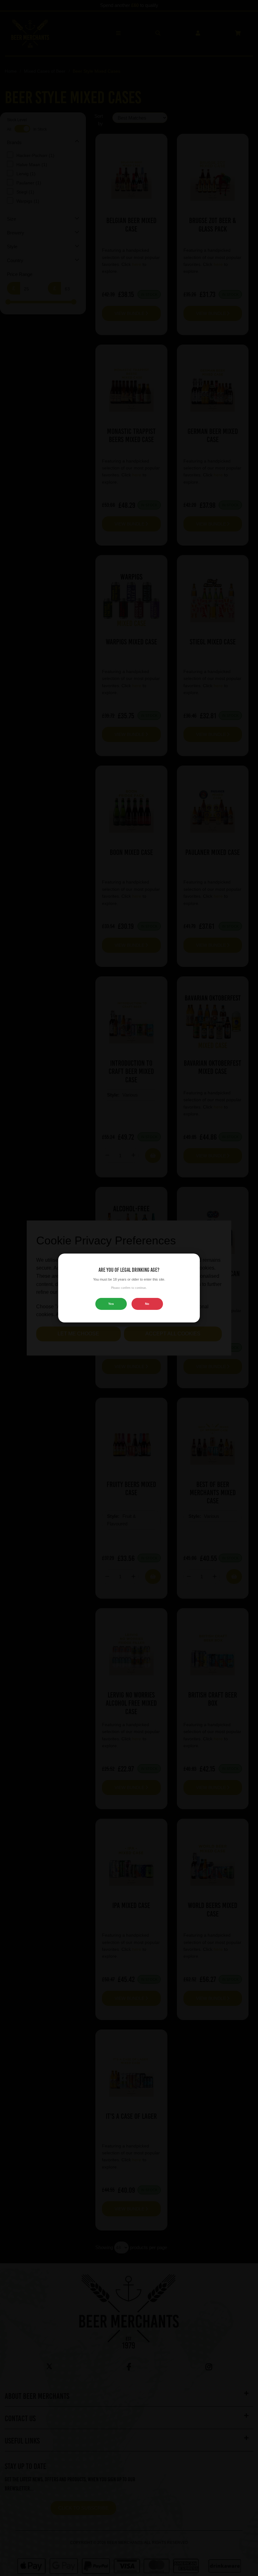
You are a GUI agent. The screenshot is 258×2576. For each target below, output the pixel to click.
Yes (111, 1304)
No (147, 1304)
